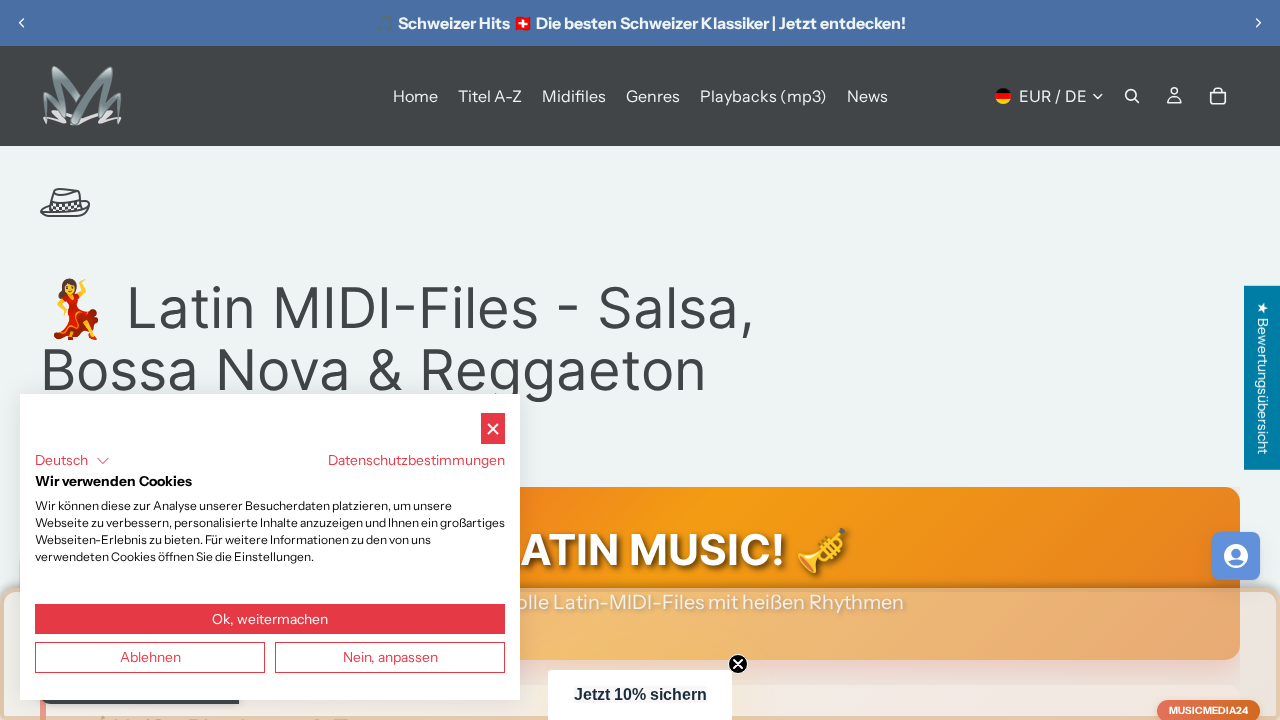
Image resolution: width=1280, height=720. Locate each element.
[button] (640, 695)
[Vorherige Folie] (22, 23)
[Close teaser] (738, 664)
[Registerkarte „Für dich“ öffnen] (1236, 556)
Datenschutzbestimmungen (416, 460)
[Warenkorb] (1218, 96)
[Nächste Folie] (1258, 23)
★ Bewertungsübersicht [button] (1263, 378)
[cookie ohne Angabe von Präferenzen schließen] (493, 428)
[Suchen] (1132, 96)
